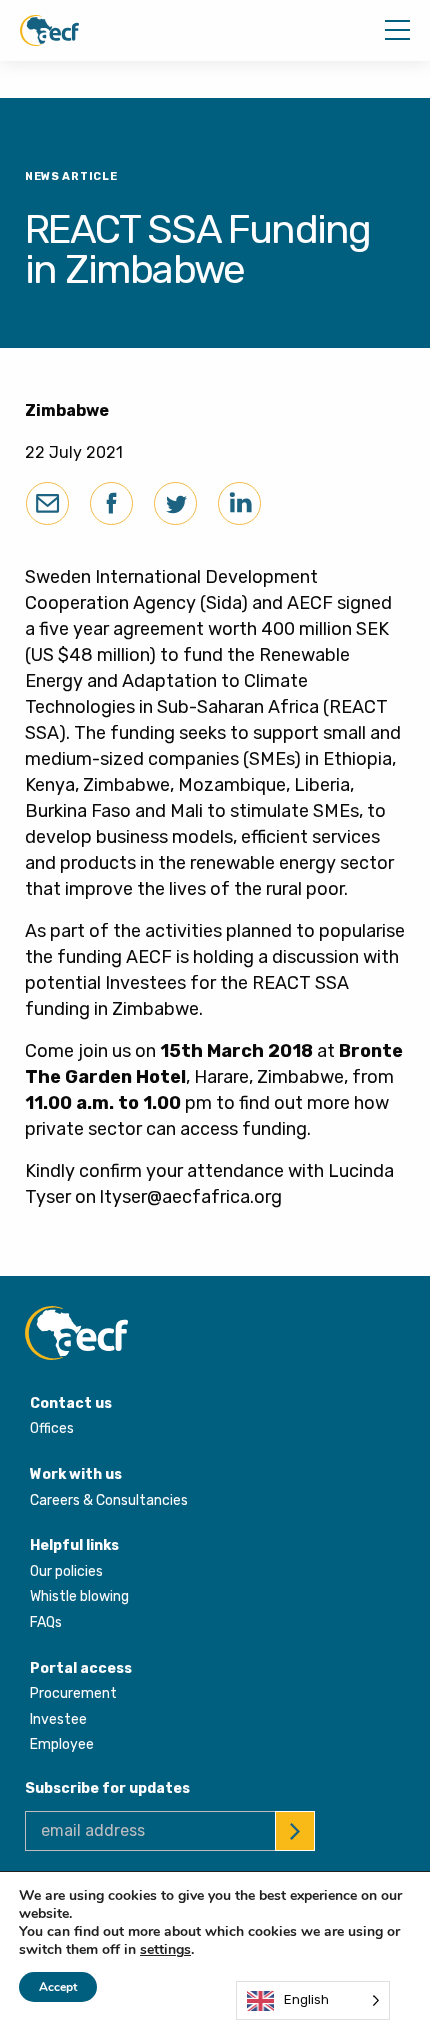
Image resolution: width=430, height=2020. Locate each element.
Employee (62, 1744)
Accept (58, 1987)
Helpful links (74, 1545)
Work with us (76, 1474)
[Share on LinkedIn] (239, 503)
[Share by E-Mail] (47, 503)
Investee (58, 1719)
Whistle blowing (79, 1596)
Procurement (73, 1693)
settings (165, 1950)
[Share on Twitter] (175, 503)
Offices (52, 1428)
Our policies (66, 1571)
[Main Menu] (397, 30)
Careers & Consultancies (109, 1500)
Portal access (81, 1668)
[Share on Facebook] (111, 503)
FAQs (46, 1622)
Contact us (71, 1403)
